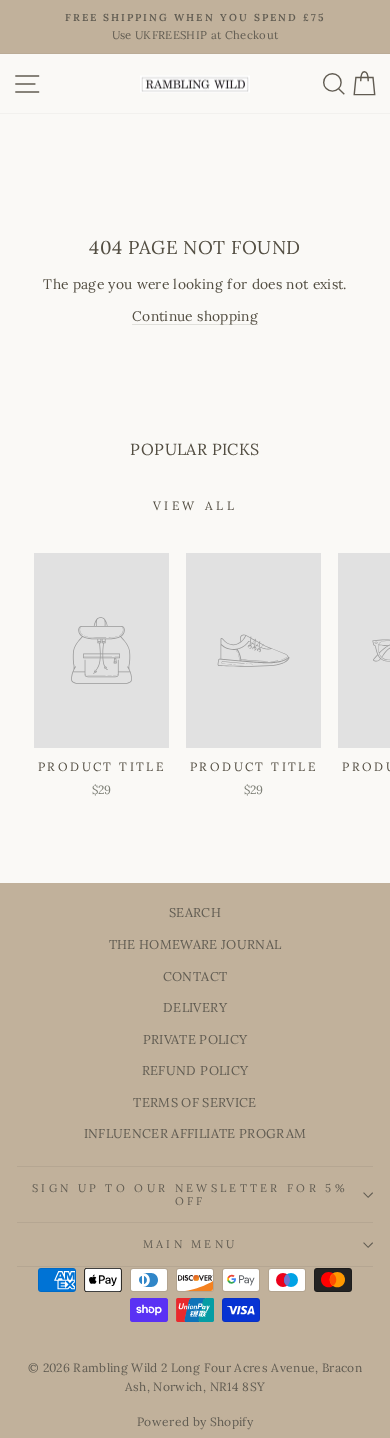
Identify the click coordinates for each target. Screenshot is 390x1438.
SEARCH (195, 912)
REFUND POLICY (195, 1070)
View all (195, 505)
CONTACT (195, 976)
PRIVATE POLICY (195, 1039)
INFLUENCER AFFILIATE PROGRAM (195, 1133)
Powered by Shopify (195, 1421)
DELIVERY (195, 1007)
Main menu (190, 1244)
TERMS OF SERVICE (195, 1102)
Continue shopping (195, 316)
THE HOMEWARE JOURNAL (195, 944)
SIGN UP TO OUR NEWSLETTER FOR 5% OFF (190, 1194)
